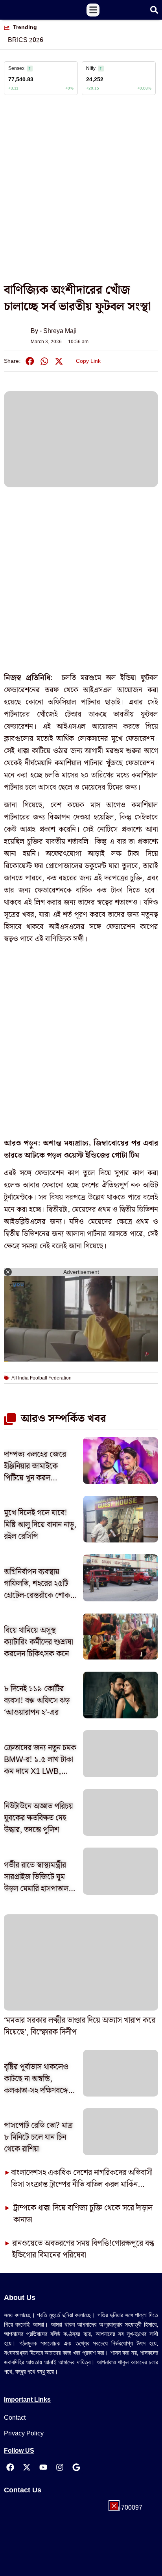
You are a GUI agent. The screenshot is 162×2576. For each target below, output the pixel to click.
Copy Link (88, 360)
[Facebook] (10, 2467)
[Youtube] (43, 2467)
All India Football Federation (41, 1378)
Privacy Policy (24, 2433)
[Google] (76, 2467)
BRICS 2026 (26, 40)
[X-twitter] (27, 2467)
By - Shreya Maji (54, 331)
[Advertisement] (81, 193)
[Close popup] (114, 2506)
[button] (93, 10)
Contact (15, 2418)
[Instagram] (60, 2467)
